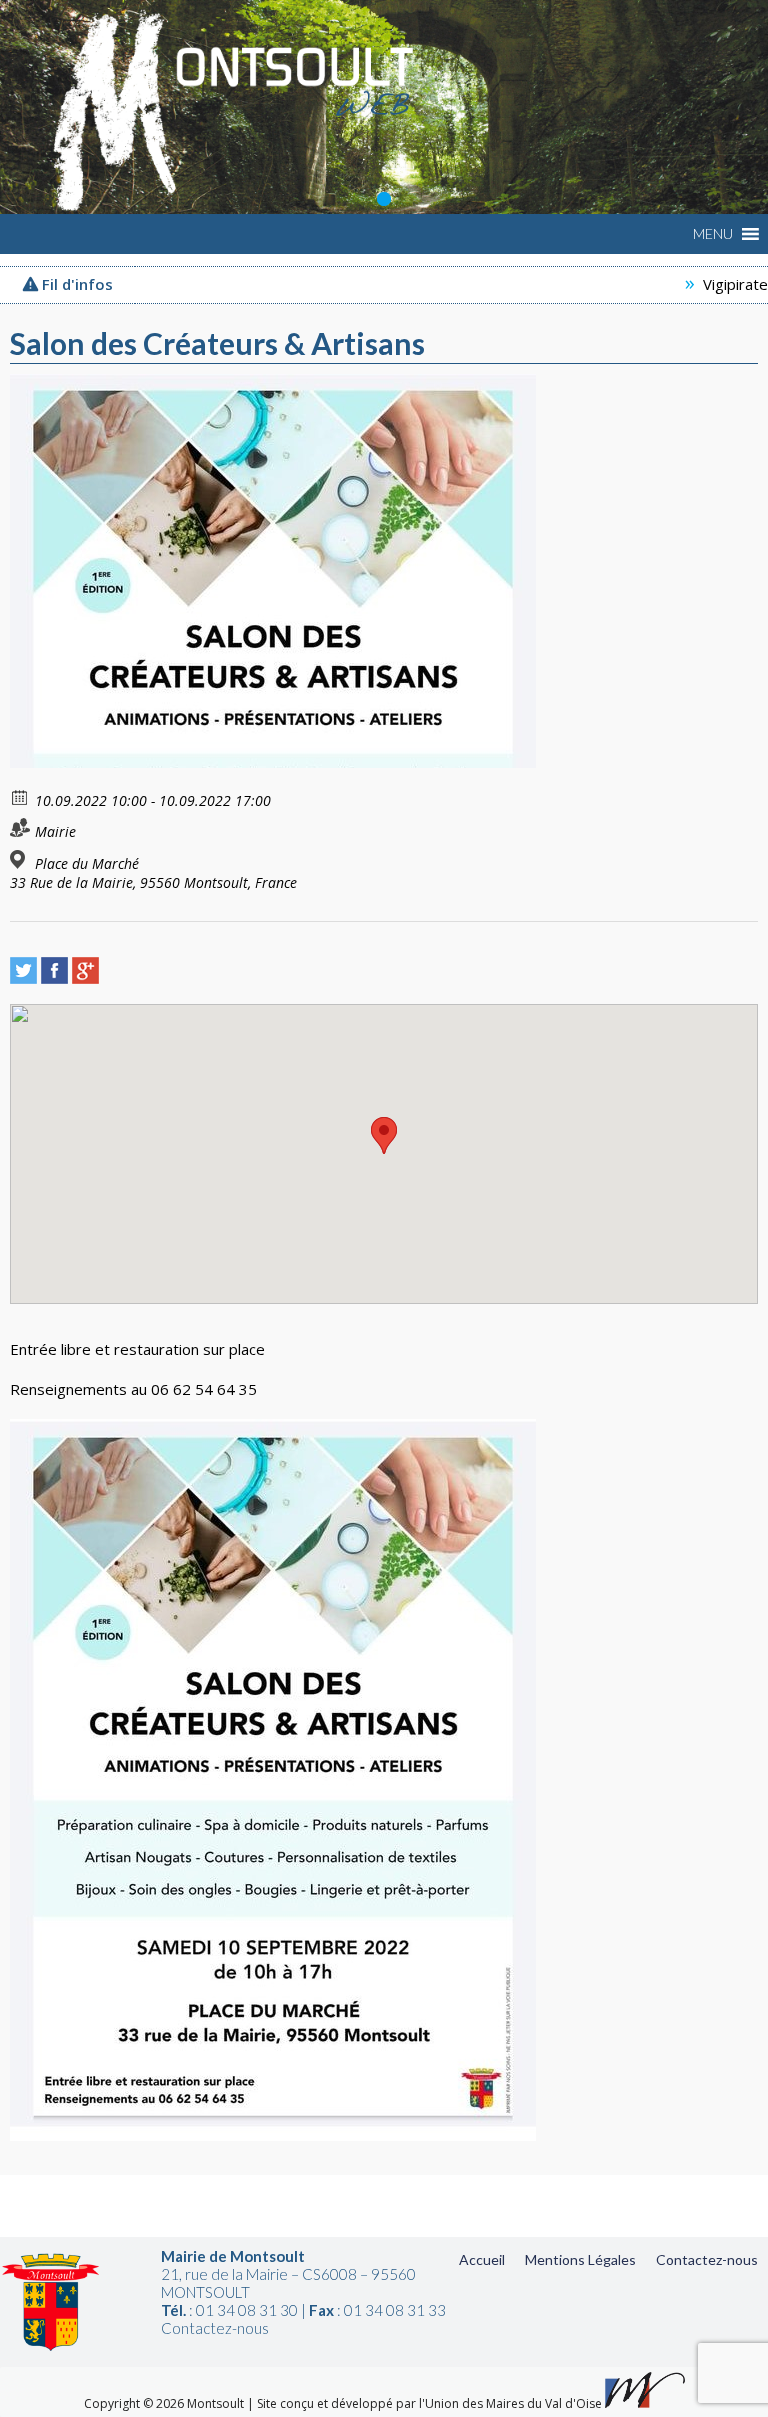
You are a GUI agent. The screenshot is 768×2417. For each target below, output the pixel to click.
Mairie (55, 831)
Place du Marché (87, 864)
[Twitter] (23, 970)
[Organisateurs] (20, 827)
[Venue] (20, 859)
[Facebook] (54, 970)
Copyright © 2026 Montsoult (165, 2403)
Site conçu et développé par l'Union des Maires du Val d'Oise (429, 2403)
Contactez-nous (707, 2259)
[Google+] (85, 970)
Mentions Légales (580, 2259)
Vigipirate (696, 284)
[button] (713, 234)
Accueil (482, 2259)
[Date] (20, 796)
